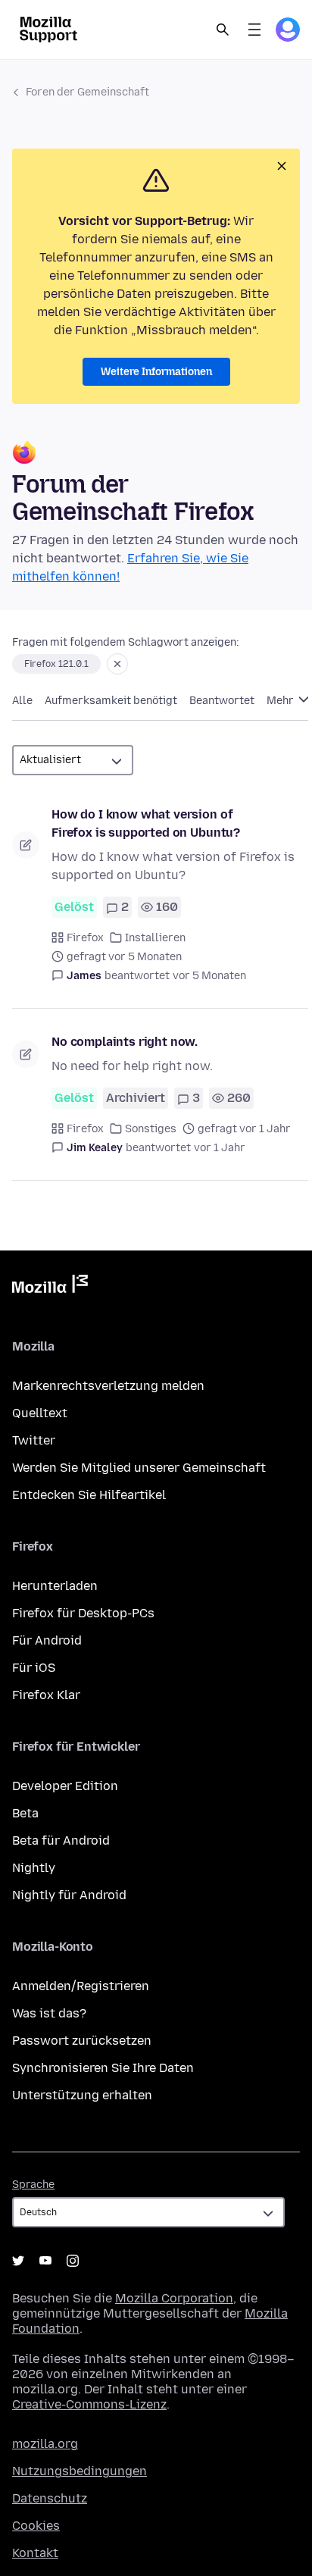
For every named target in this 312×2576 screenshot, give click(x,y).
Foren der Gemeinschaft (87, 92)
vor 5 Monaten (209, 976)
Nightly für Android (69, 1895)
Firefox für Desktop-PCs (83, 1613)
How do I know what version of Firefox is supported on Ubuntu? (146, 823)
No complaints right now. (125, 1042)
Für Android (47, 1640)
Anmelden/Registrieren (81, 1986)
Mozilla (50, 1287)
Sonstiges (151, 1129)
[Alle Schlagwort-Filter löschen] (117, 664)
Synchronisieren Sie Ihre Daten (103, 2068)
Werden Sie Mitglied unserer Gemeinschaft (139, 1468)
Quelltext (40, 1413)
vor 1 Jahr (220, 1148)
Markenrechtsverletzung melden (108, 1386)
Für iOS (34, 1668)
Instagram (73, 2261)
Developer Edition (65, 1786)
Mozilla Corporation (174, 2298)
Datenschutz (50, 2498)
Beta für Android (61, 1840)
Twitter (34, 1440)
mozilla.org (45, 2444)
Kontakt (35, 2553)
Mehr (281, 701)
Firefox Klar (46, 1695)
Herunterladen (55, 1586)
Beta (25, 1813)
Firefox (85, 938)
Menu (254, 30)
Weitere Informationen (156, 372)
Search (223, 30)
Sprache (33, 2185)
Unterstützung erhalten (82, 2095)
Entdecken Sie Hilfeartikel (89, 1495)
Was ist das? (49, 2013)
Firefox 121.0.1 (56, 664)
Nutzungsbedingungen (80, 2471)
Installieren (155, 938)
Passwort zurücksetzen (82, 2041)
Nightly (34, 1868)
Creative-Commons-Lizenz (89, 2404)
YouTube (45, 2261)
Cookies (36, 2526)
